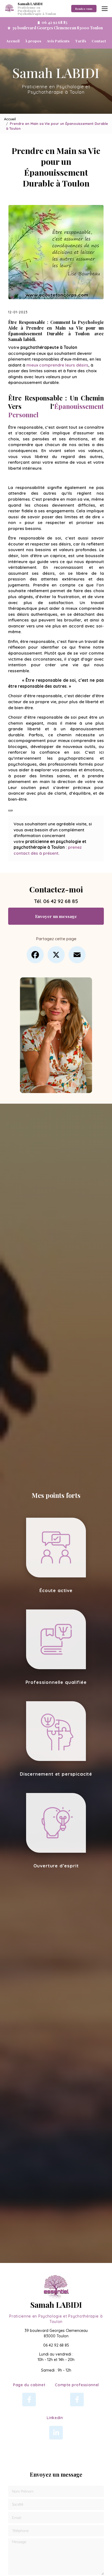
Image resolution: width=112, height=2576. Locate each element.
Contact (99, 41)
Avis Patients (58, 41)
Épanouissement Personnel (56, 410)
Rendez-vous (84, 9)
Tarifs (81, 41)
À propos (33, 41)
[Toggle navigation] (105, 9)
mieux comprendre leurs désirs (57, 365)
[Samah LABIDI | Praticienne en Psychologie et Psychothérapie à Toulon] (10, 9)
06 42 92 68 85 (61, 901)
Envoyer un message (56, 916)
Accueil (13, 41)
